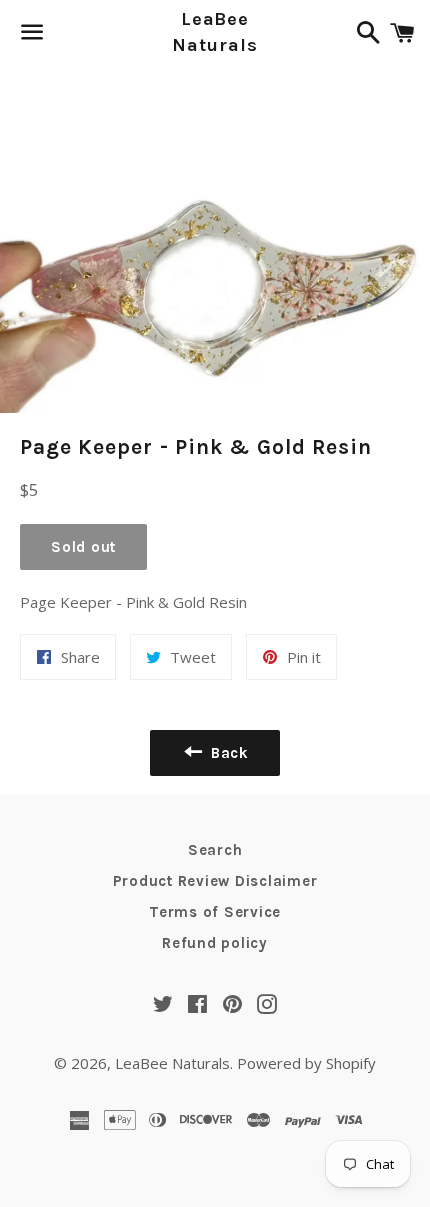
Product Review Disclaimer (215, 881)
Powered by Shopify (306, 1063)
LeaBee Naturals (214, 31)
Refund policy (215, 943)
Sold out (83, 547)
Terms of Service (215, 912)
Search (215, 850)
